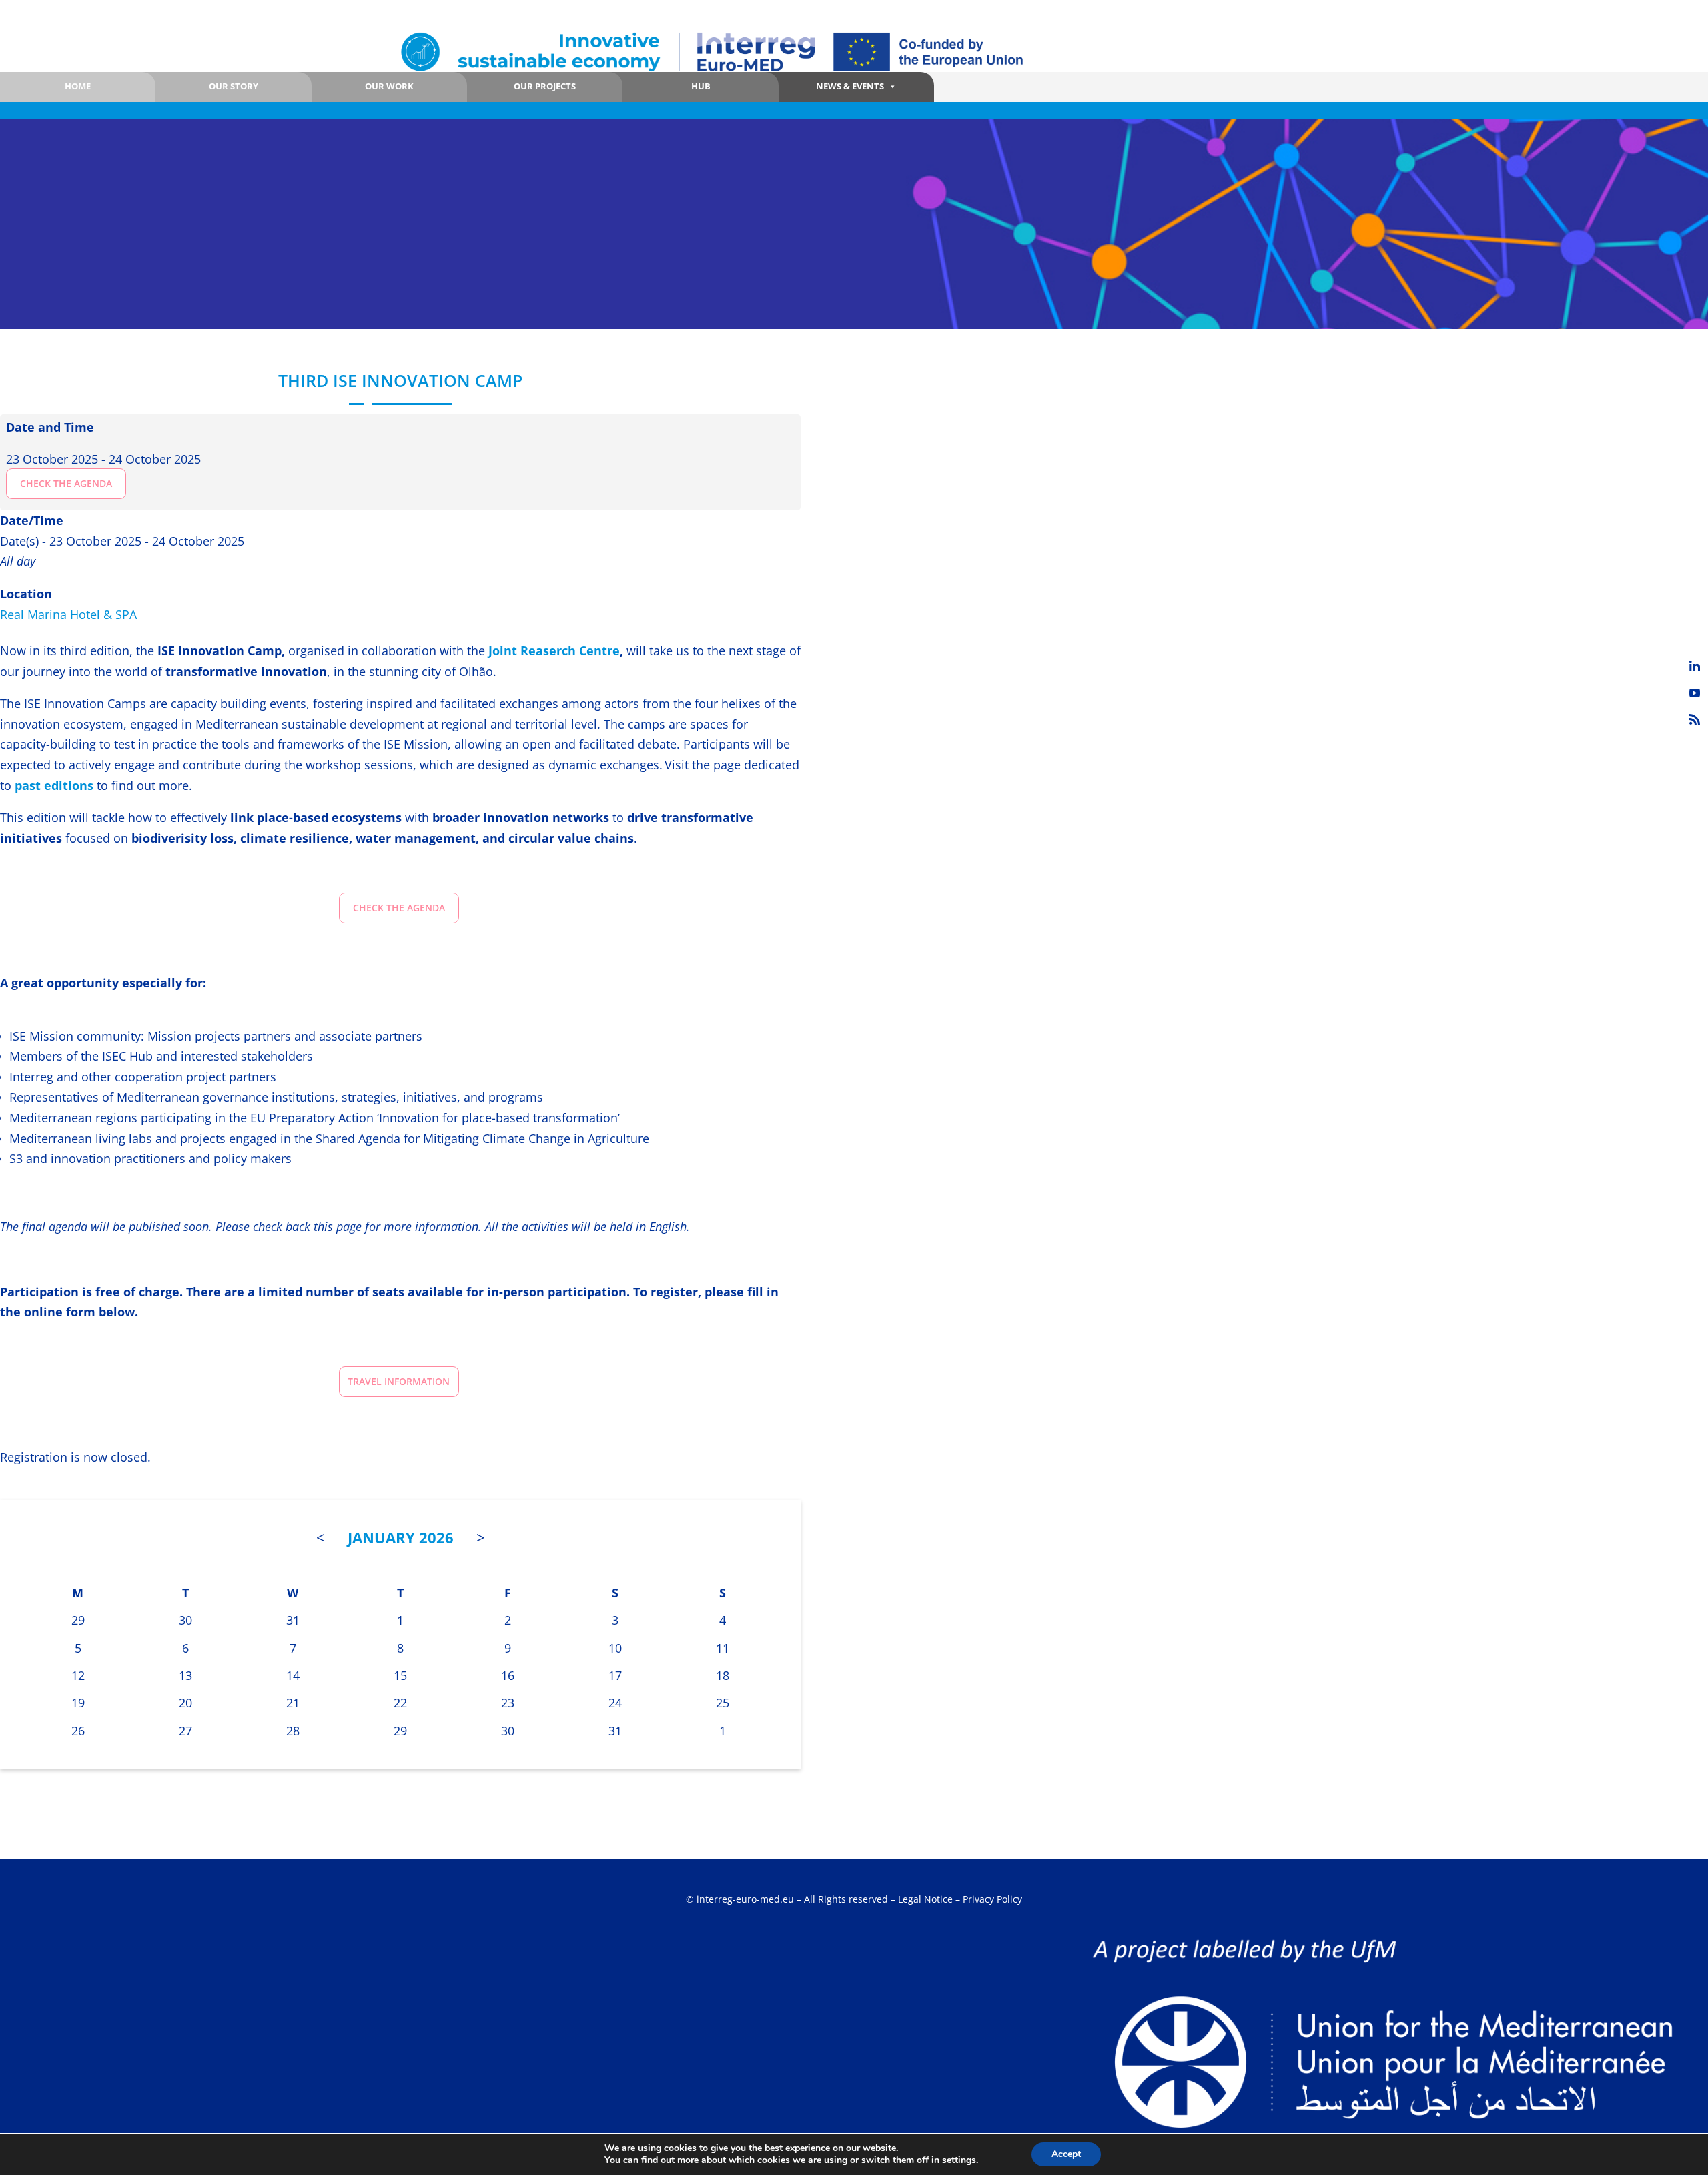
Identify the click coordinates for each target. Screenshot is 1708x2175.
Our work (389, 86)
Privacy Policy (992, 1899)
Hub (701, 86)
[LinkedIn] (1695, 666)
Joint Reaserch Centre (554, 650)
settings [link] (959, 2160)
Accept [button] (1066, 2154)
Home (78, 86)
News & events (850, 86)
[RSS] (1695, 719)
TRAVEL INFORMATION (399, 1381)
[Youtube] (1695, 693)
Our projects (545, 86)
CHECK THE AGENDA (66, 483)
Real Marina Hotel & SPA (68, 614)
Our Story (234, 86)
